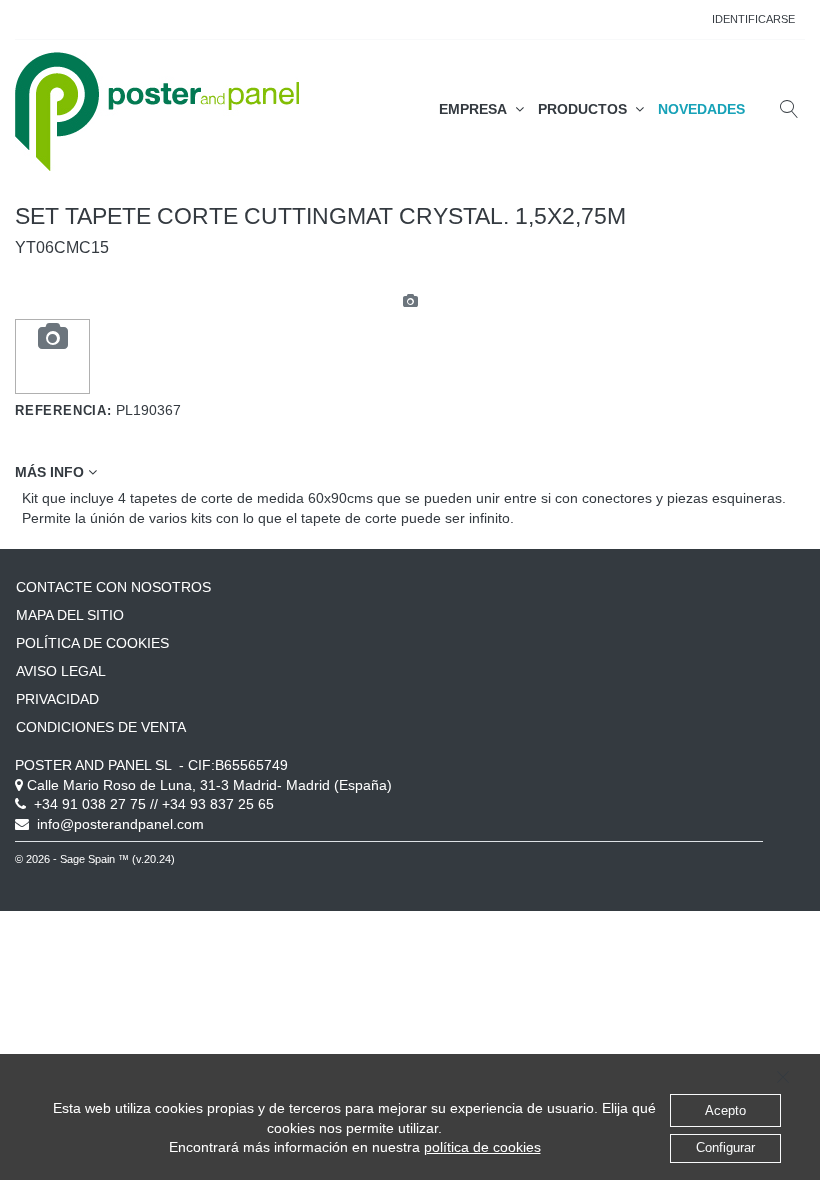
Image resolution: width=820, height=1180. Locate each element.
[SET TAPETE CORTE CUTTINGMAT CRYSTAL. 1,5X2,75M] (53, 338)
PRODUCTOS (586, 109)
